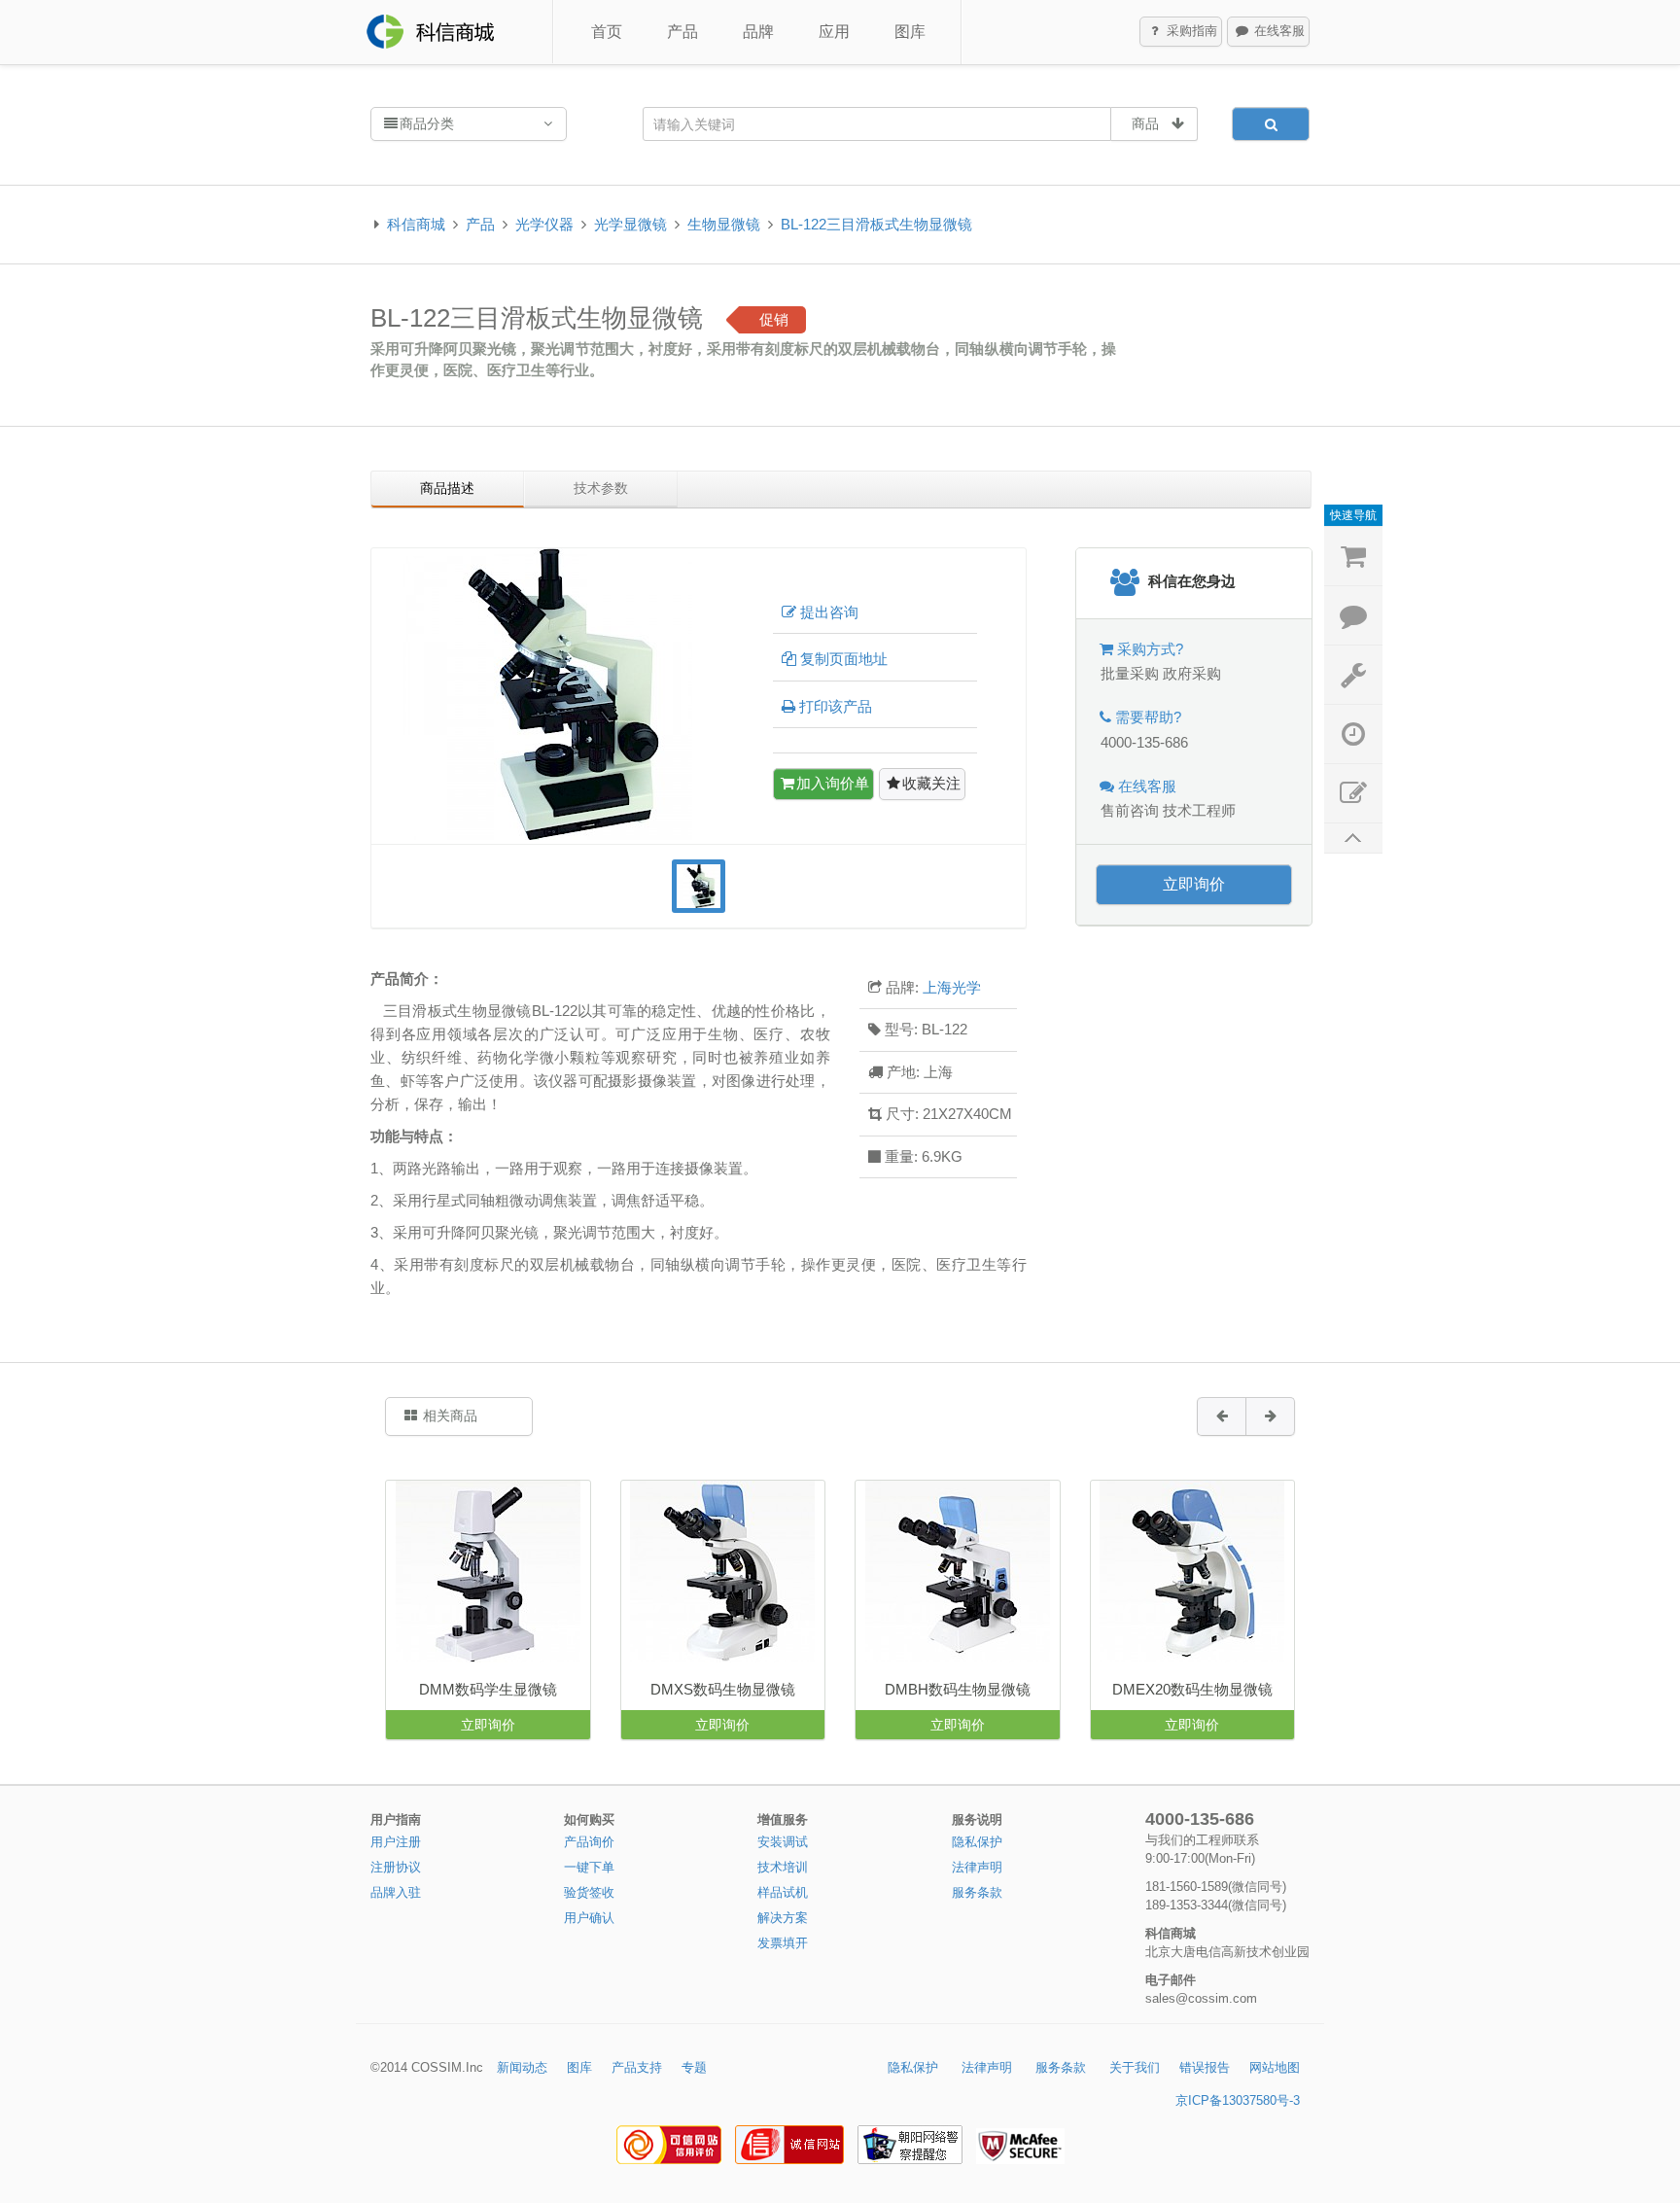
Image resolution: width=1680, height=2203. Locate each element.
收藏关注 (931, 783)
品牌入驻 (396, 1892)
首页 (607, 32)
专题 (694, 2067)
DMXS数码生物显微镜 (723, 1689)
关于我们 (1135, 2067)
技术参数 (601, 488)
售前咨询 (1130, 810)
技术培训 (783, 1867)
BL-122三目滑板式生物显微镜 (876, 224)
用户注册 (396, 1842)
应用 (834, 32)
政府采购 (1192, 673)
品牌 (758, 32)
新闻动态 (522, 2067)
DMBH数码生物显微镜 (958, 1689)
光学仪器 (544, 224)
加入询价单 (833, 783)
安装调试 (783, 1842)
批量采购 (1130, 673)
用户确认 (589, 1918)
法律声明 (977, 1867)
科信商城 (416, 224)
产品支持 (637, 2067)
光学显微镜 (630, 224)
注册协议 (396, 1867)
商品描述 (447, 488)
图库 (910, 32)
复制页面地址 (844, 659)
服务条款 (977, 1892)
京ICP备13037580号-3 (1238, 2100)
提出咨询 (829, 612)
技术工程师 (1199, 810)
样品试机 (783, 1892)
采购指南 (1190, 31)
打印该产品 (836, 706)
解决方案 (783, 1918)
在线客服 (1277, 31)
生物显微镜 (724, 224)
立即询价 (1194, 884)
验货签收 (589, 1892)
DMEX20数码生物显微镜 (1192, 1689)
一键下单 (589, 1867)
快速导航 (1353, 515)
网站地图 (1275, 2067)
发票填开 (783, 1943)
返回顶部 (1353, 839)
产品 (682, 32)
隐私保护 (977, 1842)
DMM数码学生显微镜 (488, 1689)
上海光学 (952, 987)
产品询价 (589, 1842)
